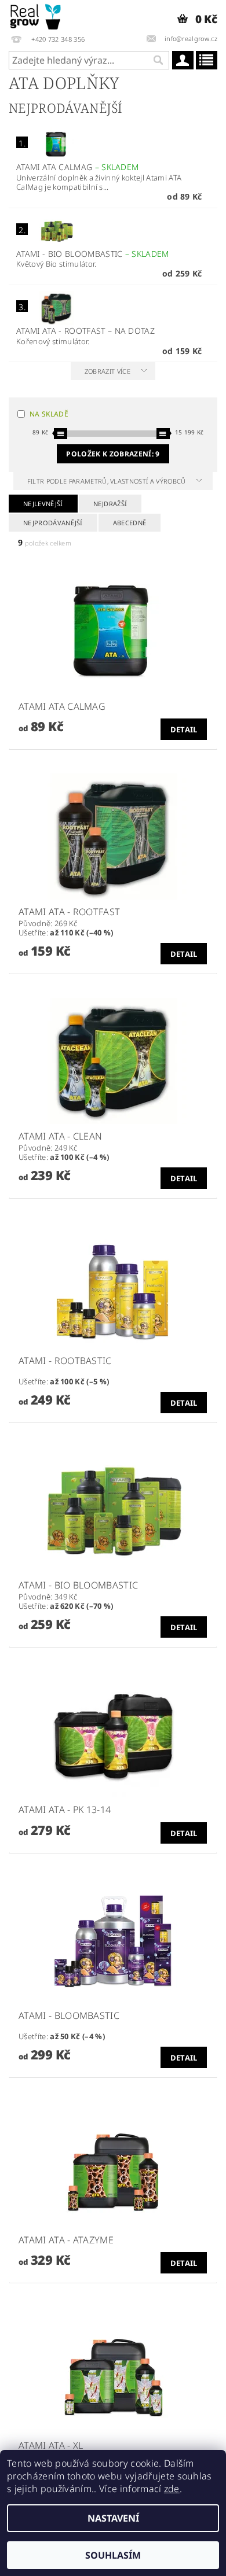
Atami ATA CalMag (77, 167)
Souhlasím (113, 2555)
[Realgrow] (36, 15)
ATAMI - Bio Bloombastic (93, 254)
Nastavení (113, 2518)
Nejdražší (110, 504)
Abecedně (130, 523)
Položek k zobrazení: (113, 454)
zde (172, 2489)
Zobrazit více (107, 371)
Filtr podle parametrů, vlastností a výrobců (107, 481)
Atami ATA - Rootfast (85, 331)
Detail (184, 729)
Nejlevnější (43, 504)
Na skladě (49, 414)
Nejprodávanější (53, 523)
